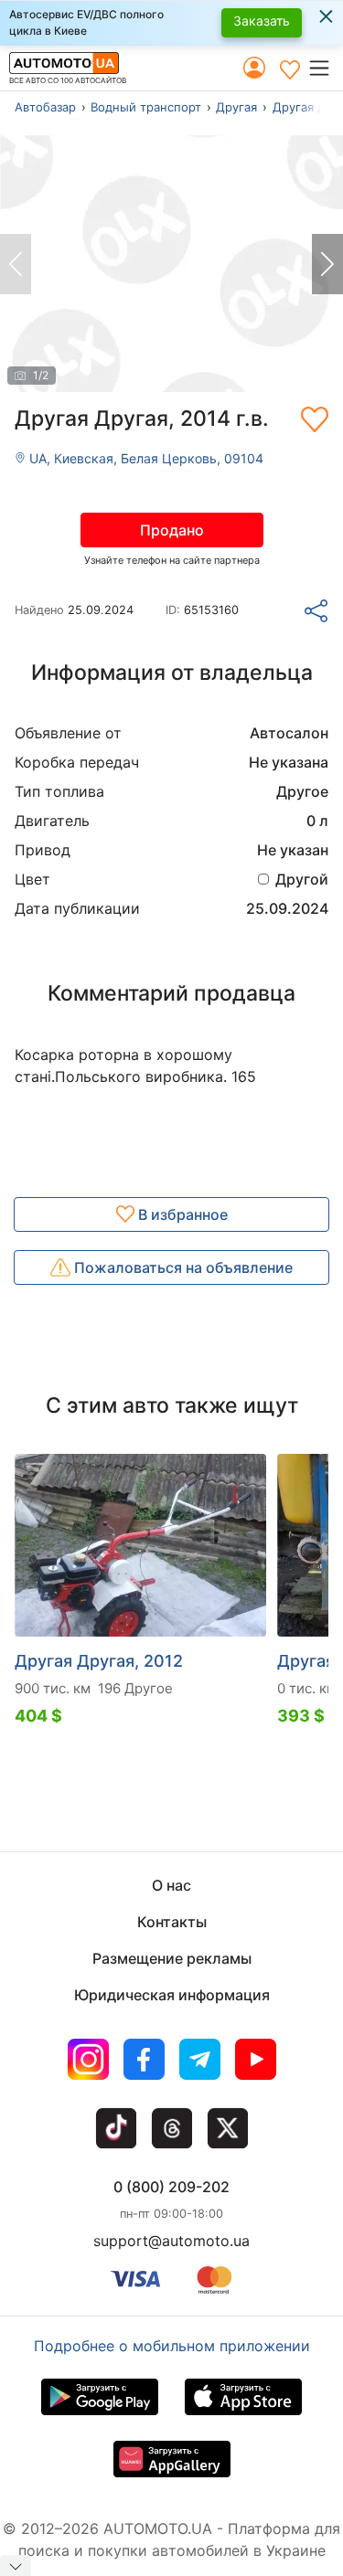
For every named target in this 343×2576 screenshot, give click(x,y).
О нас (171, 1885)
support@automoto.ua (171, 2241)
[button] (325, 68)
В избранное (181, 1214)
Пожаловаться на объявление (182, 1267)
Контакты (172, 1922)
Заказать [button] (262, 21)
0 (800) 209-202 (171, 2187)
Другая (236, 107)
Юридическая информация (172, 1995)
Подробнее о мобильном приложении (172, 2346)
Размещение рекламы (172, 1958)
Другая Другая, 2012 (99, 1661)
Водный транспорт (146, 107)
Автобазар (45, 107)
